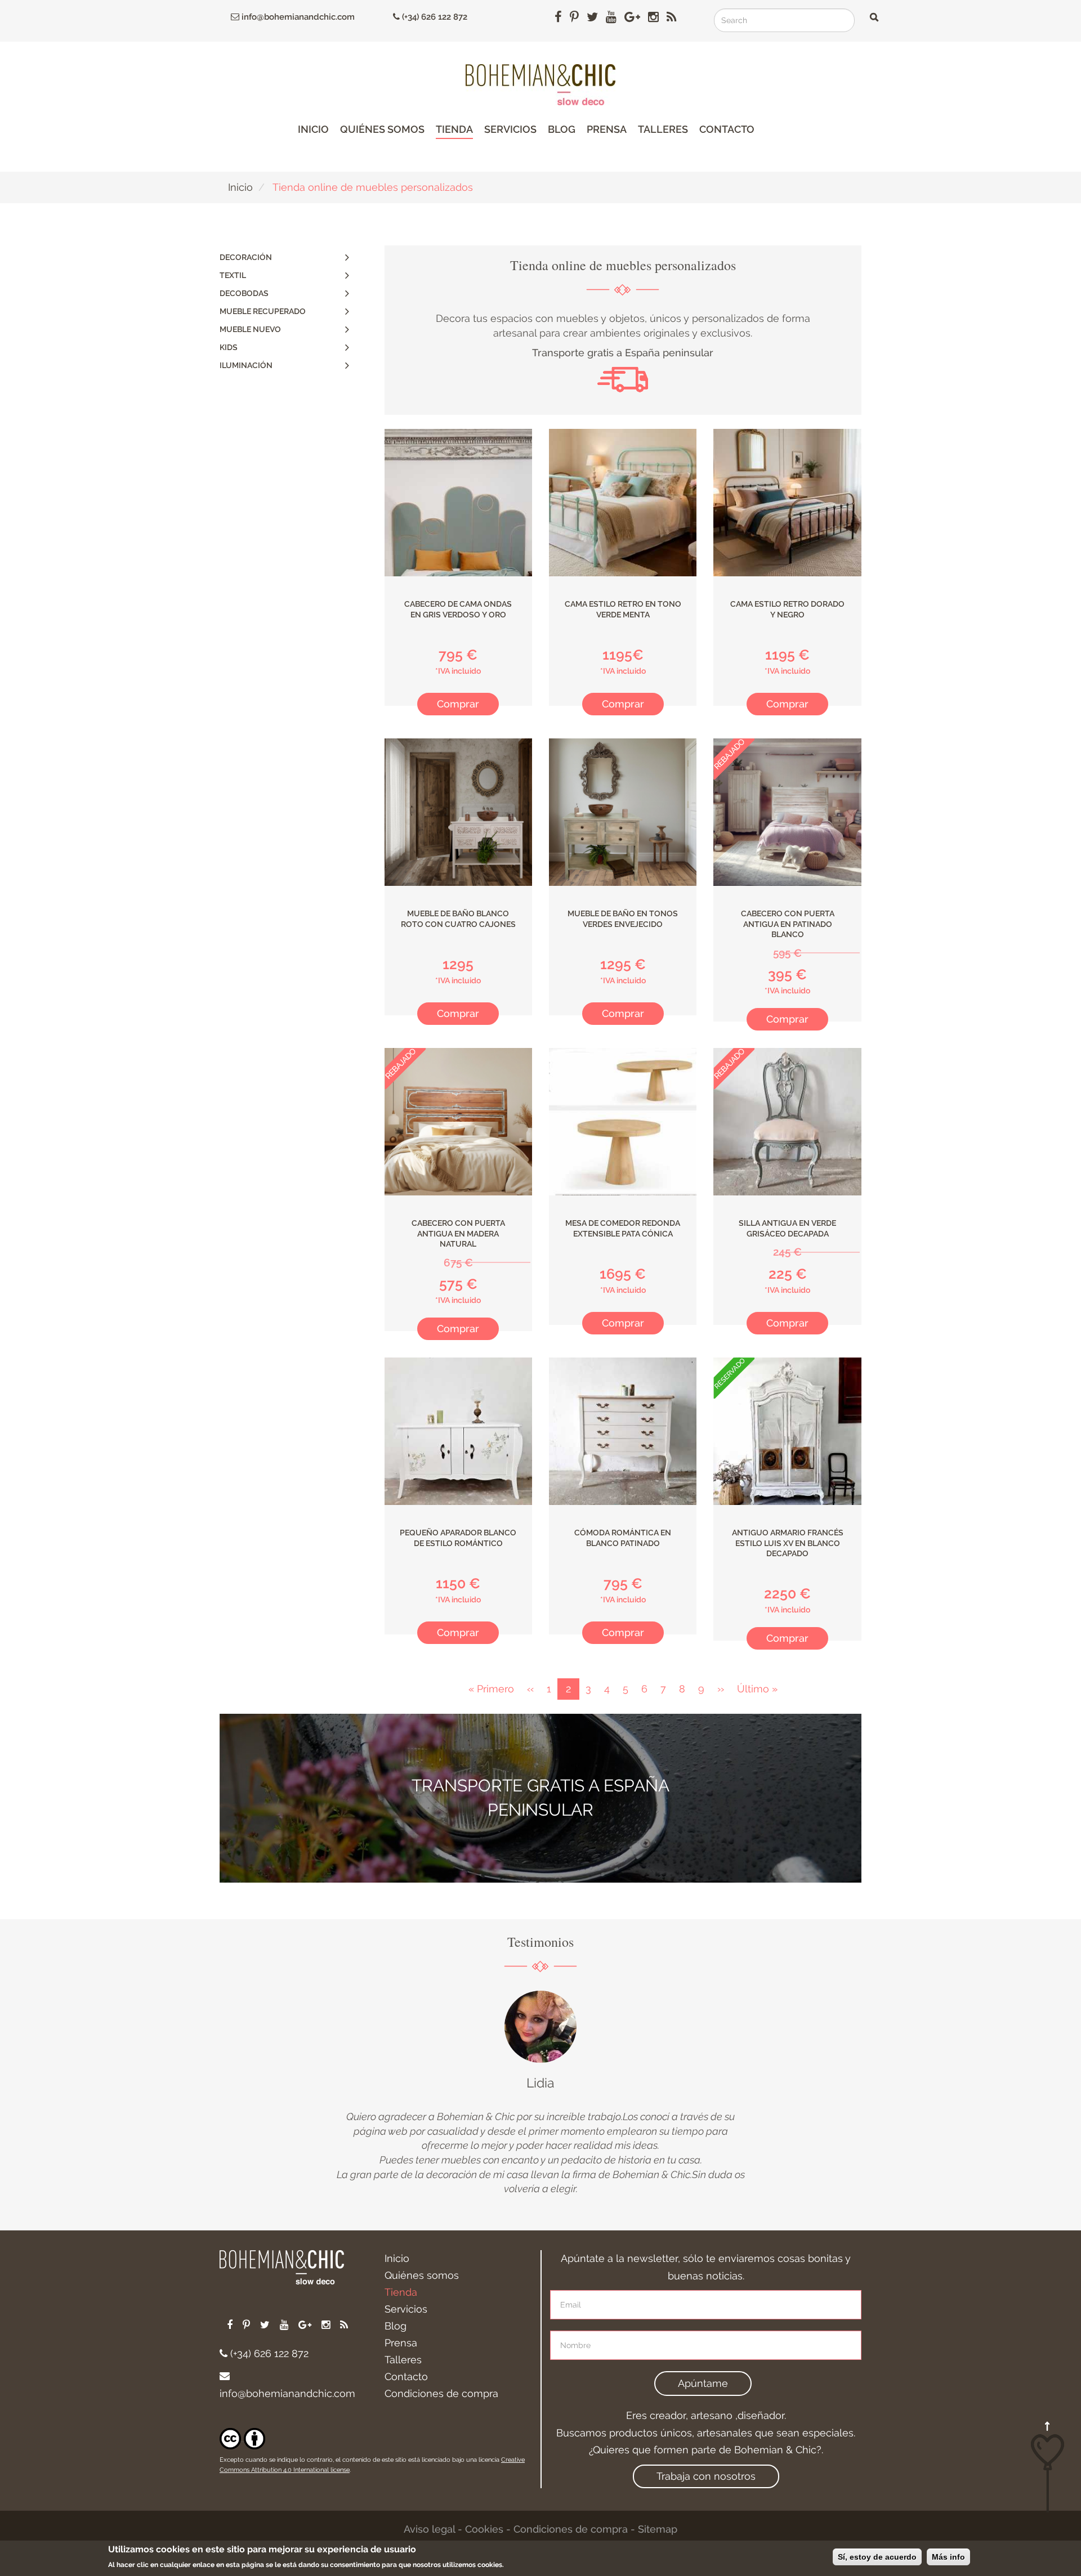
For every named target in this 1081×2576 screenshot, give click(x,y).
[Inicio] (540, 85)
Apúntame (703, 2383)
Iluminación (246, 365)
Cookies (484, 2529)
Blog (562, 129)
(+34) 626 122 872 (434, 17)
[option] (540, 2093)
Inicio (313, 129)
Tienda (454, 129)
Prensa (607, 129)
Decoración (246, 257)
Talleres (663, 129)
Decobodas (244, 293)
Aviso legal (429, 2529)
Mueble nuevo (250, 329)
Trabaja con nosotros (706, 2476)
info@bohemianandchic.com (297, 17)
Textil (233, 275)
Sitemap (658, 2529)
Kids (229, 347)
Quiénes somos (382, 129)
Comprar (458, 704)
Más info (948, 2557)
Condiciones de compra (441, 2393)
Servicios (510, 129)
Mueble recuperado (263, 311)
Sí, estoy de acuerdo (877, 2557)
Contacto (727, 129)
